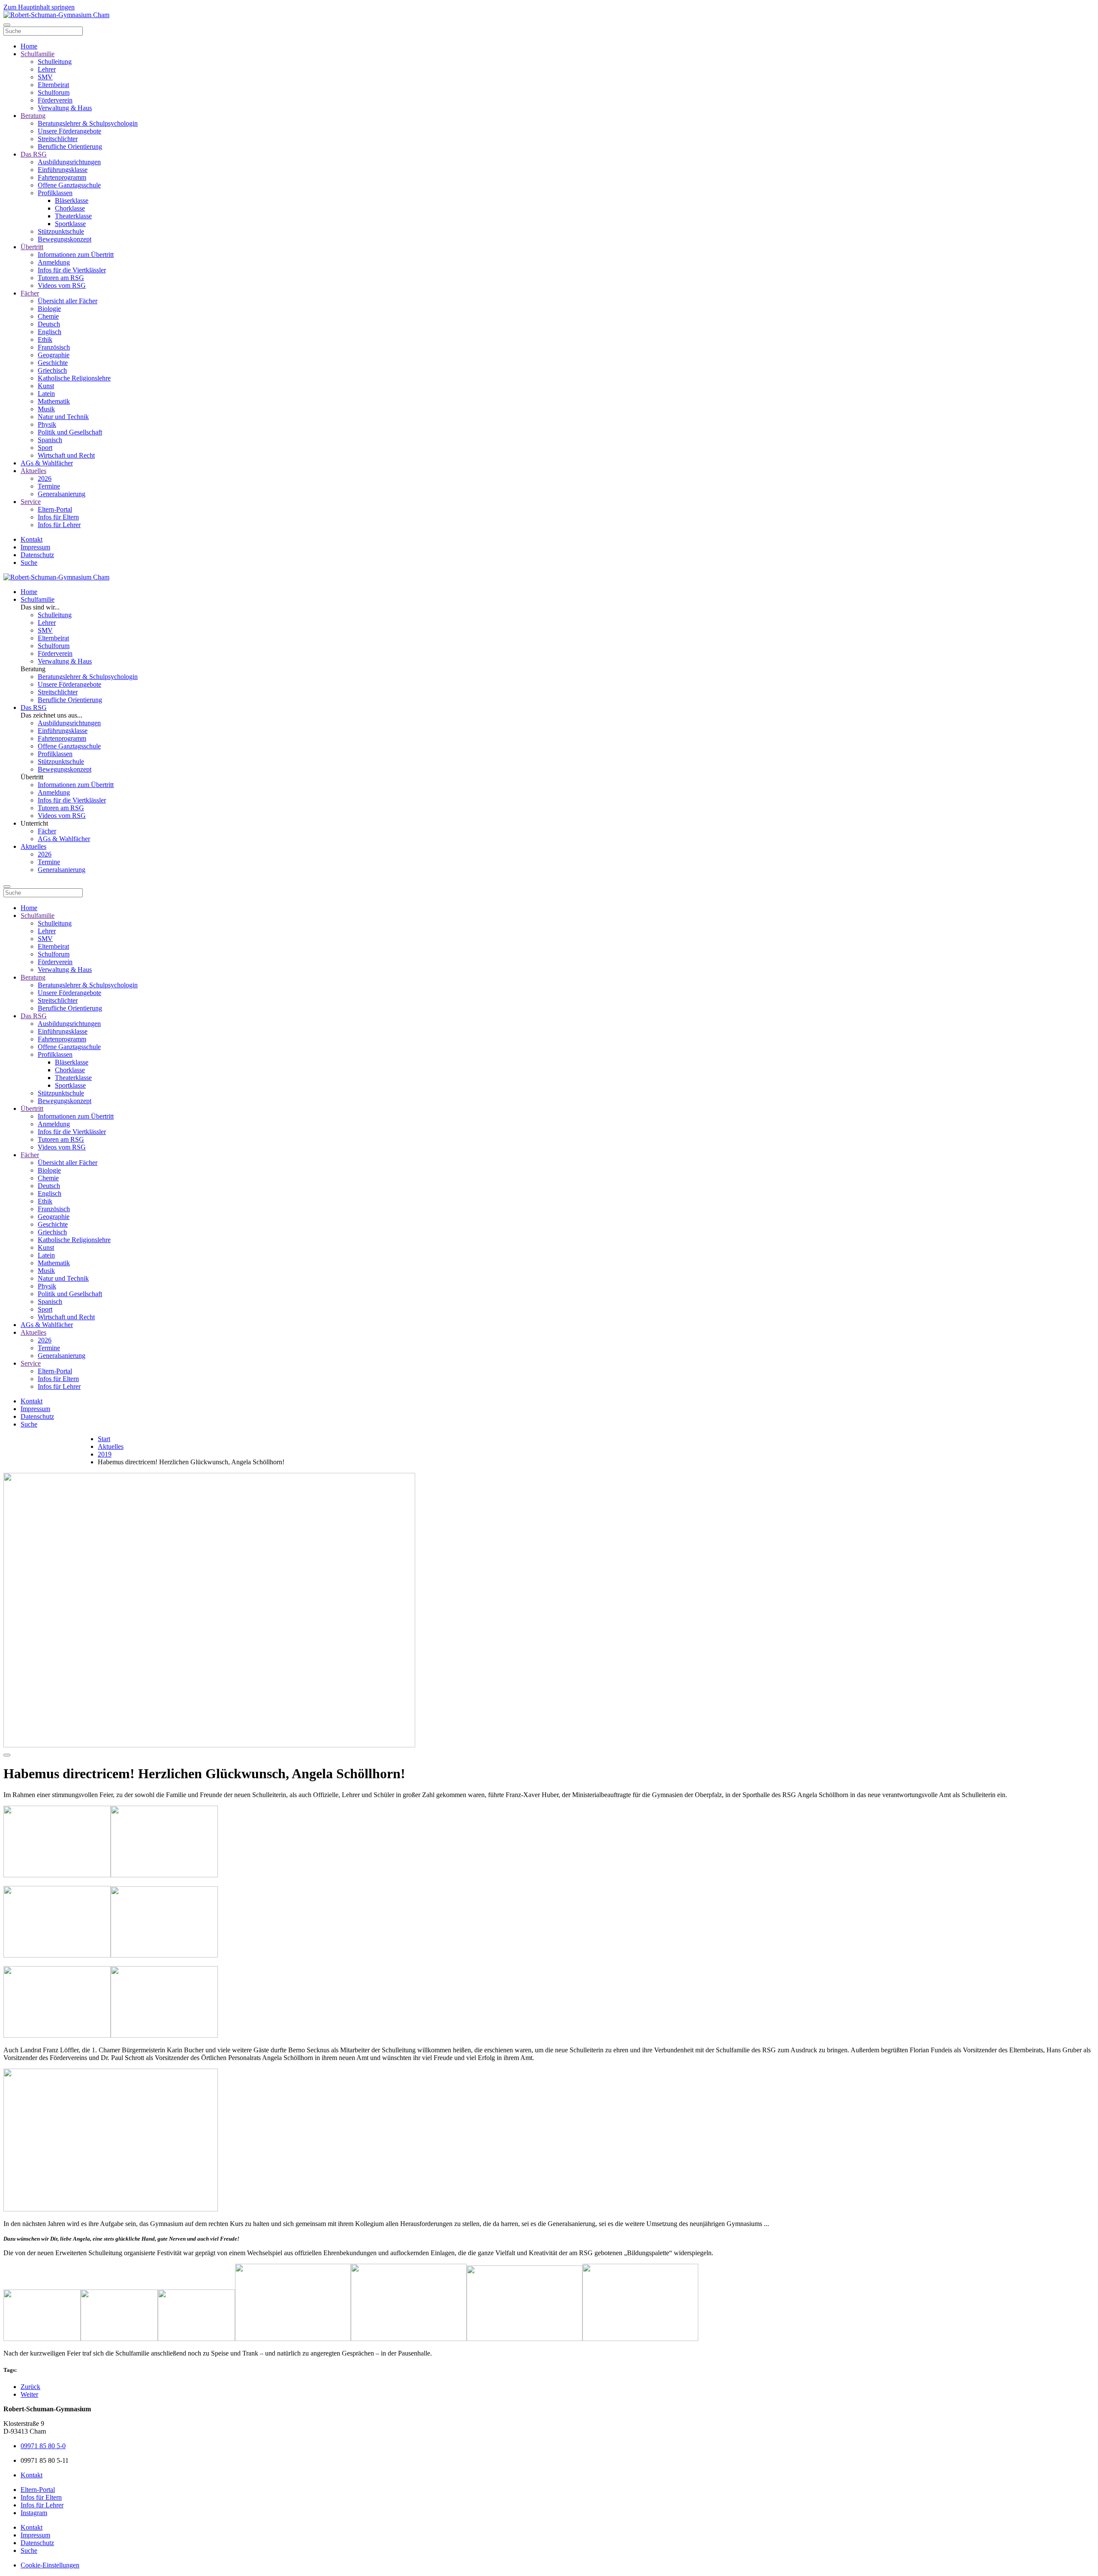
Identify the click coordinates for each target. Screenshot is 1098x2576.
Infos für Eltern (58, 517)
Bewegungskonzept (65, 239)
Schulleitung (55, 62)
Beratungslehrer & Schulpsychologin (88, 123)
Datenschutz (37, 555)
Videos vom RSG (62, 285)
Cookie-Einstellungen (50, 2565)
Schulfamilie (38, 54)
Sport (45, 448)
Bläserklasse (72, 201)
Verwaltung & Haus (65, 108)
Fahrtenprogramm (62, 177)
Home (29, 46)
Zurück (30, 2387)
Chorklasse (70, 208)
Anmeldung (54, 262)
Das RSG (34, 154)
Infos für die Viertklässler (72, 270)
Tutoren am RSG (61, 278)
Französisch (54, 347)
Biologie (49, 309)
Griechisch (52, 370)
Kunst (46, 386)
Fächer (30, 293)
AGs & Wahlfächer (47, 463)
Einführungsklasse (63, 170)
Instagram (34, 2513)
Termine (49, 486)
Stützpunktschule (61, 231)
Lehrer (47, 69)
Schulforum (54, 92)
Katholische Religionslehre (74, 378)
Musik (46, 409)
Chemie (48, 316)
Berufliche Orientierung (70, 146)
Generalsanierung (62, 494)
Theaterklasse (73, 216)
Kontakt (32, 539)
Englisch (50, 332)
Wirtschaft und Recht (66, 455)
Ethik (45, 339)
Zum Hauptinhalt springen (39, 7)
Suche (29, 563)
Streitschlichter (58, 139)
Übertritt (32, 247)
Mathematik (54, 401)
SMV (45, 77)
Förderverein (55, 100)
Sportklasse (70, 224)
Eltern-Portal (55, 509)
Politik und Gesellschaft (70, 432)
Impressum (35, 547)
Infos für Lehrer (59, 525)
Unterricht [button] (34, 823)
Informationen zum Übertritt (76, 255)
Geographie (54, 355)
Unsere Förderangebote (69, 131)
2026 (45, 478)
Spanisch (50, 440)
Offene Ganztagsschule (69, 185)
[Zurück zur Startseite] (56, 15)
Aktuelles (33, 471)
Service (31, 502)
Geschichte (53, 363)
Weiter (29, 2394)
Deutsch (49, 324)
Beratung (33, 116)
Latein (46, 394)
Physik (47, 424)
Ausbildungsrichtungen (69, 162)
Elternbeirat (53, 85)
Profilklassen (55, 193)
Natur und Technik (63, 417)
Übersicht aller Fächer (68, 301)
